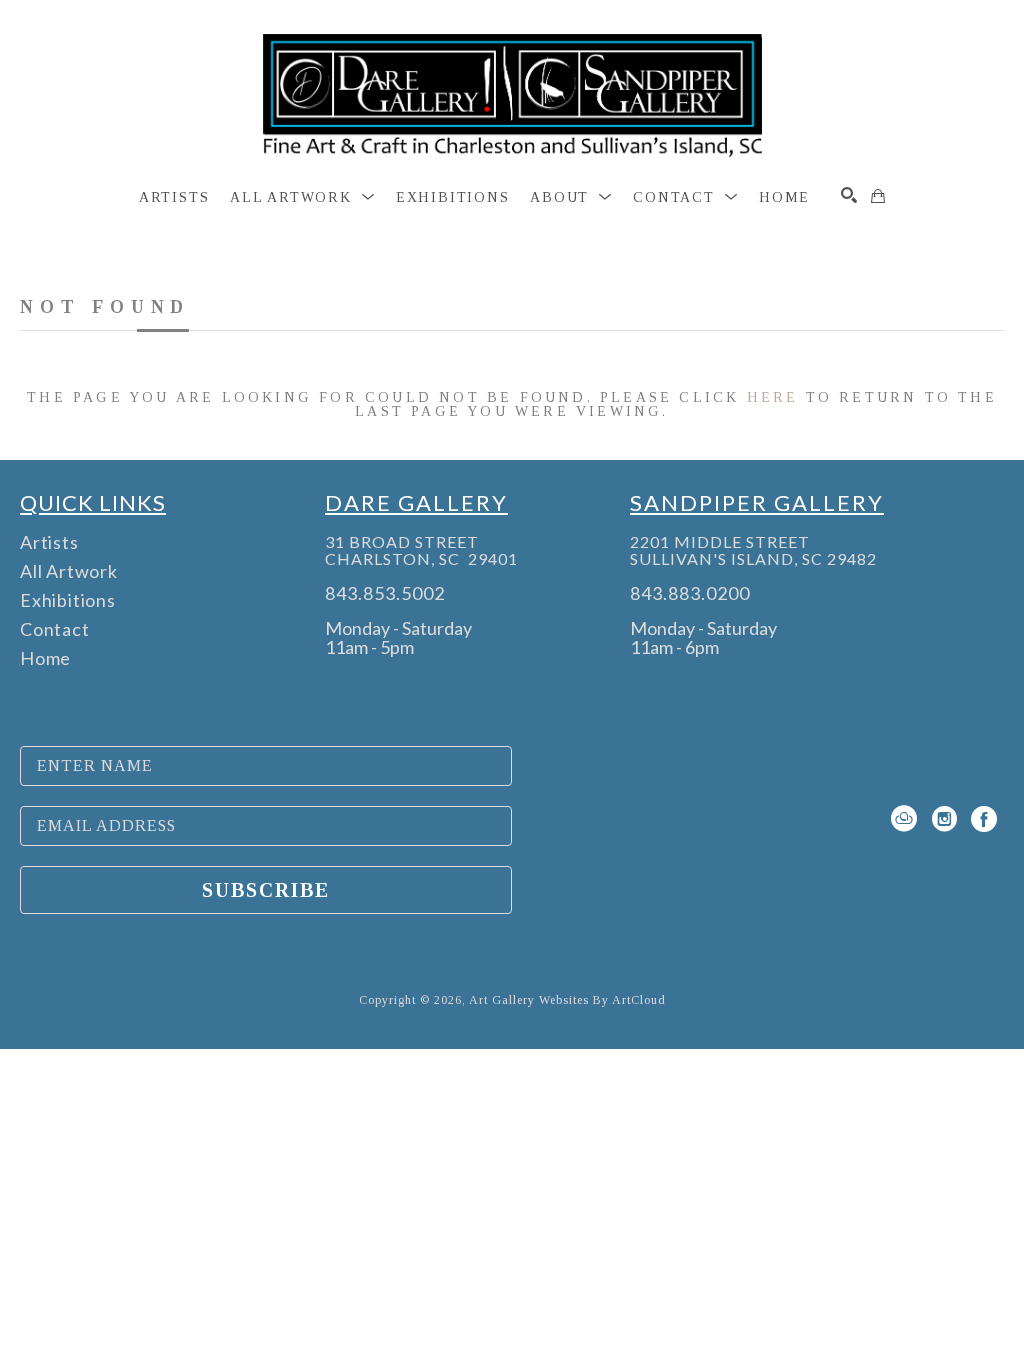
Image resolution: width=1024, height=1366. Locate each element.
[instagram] (944, 819)
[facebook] (984, 819)
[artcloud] (904, 819)
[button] (302, 198)
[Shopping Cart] (878, 196)
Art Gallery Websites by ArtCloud (567, 1000)
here (773, 397)
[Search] (849, 195)
